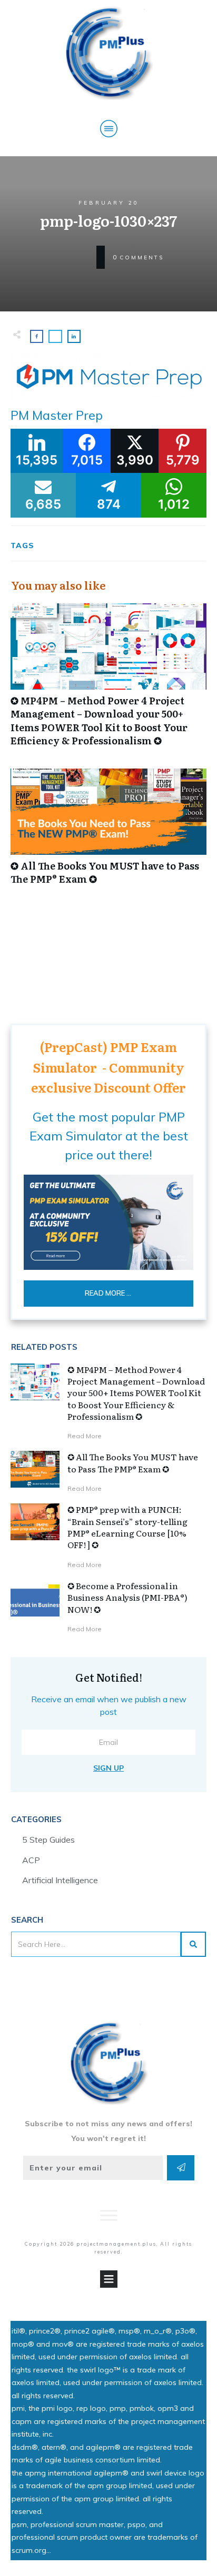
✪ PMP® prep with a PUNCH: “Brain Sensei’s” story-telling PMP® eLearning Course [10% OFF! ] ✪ (127, 1527)
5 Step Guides (48, 1840)
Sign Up (108, 1768)
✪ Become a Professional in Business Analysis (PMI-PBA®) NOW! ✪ (127, 1597)
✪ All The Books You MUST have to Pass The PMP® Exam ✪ (108, 832)
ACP (31, 1860)
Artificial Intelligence (60, 1880)
